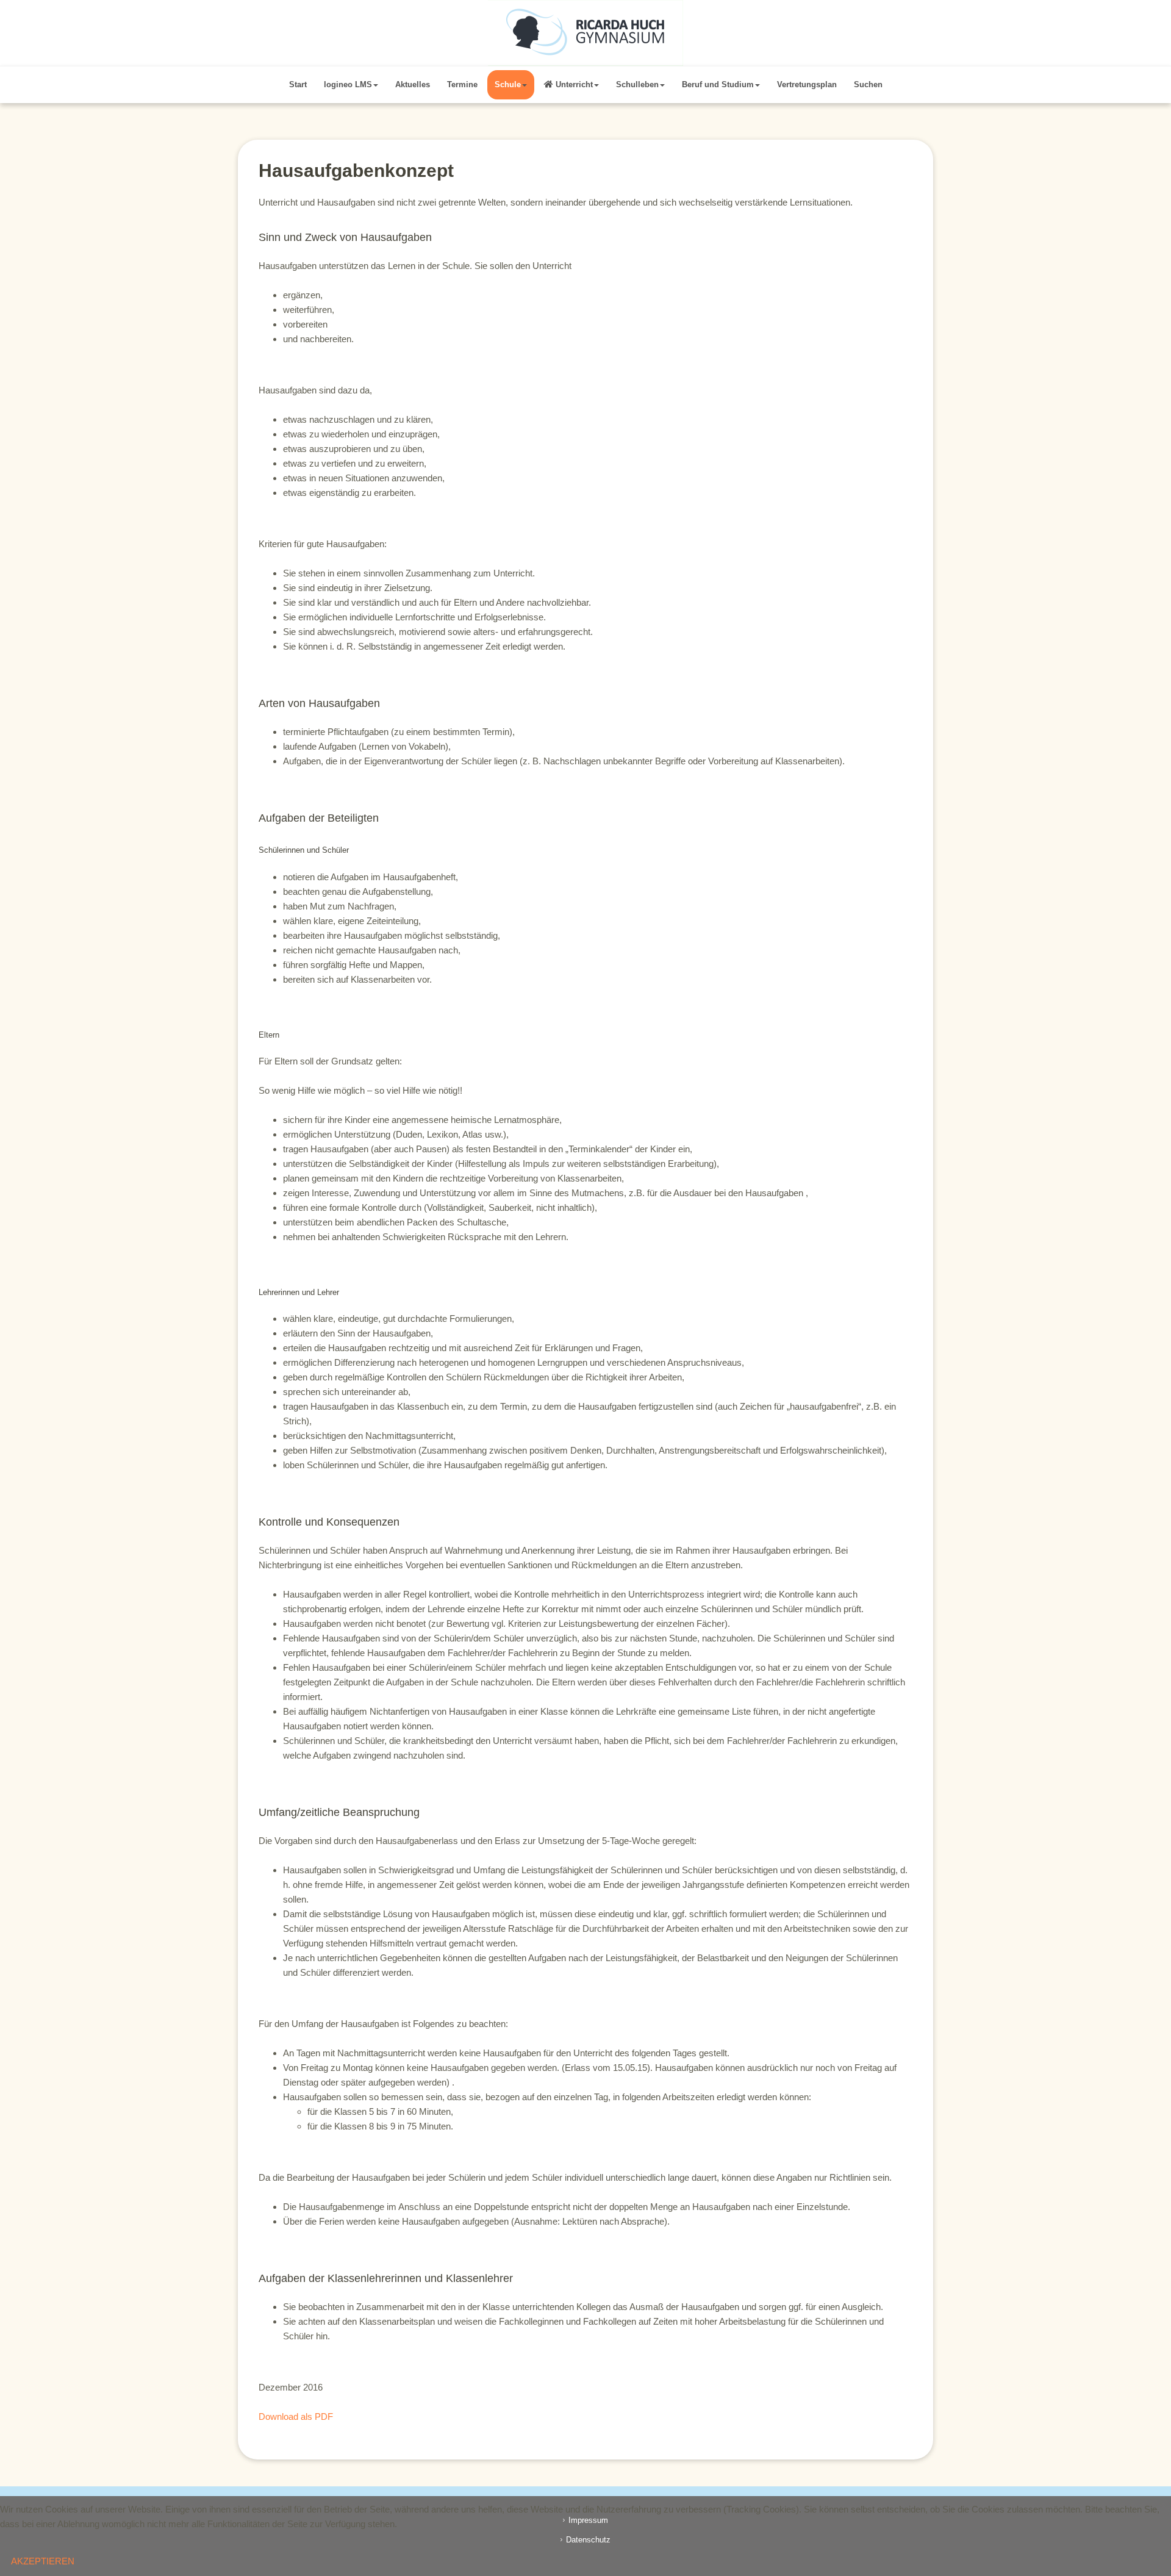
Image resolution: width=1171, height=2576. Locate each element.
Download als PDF (296, 2416)
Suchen (868, 84)
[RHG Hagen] (585, 33)
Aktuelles (413, 84)
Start (298, 84)
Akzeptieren (43, 2561)
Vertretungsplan (807, 84)
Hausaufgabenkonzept (356, 170)
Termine (462, 84)
